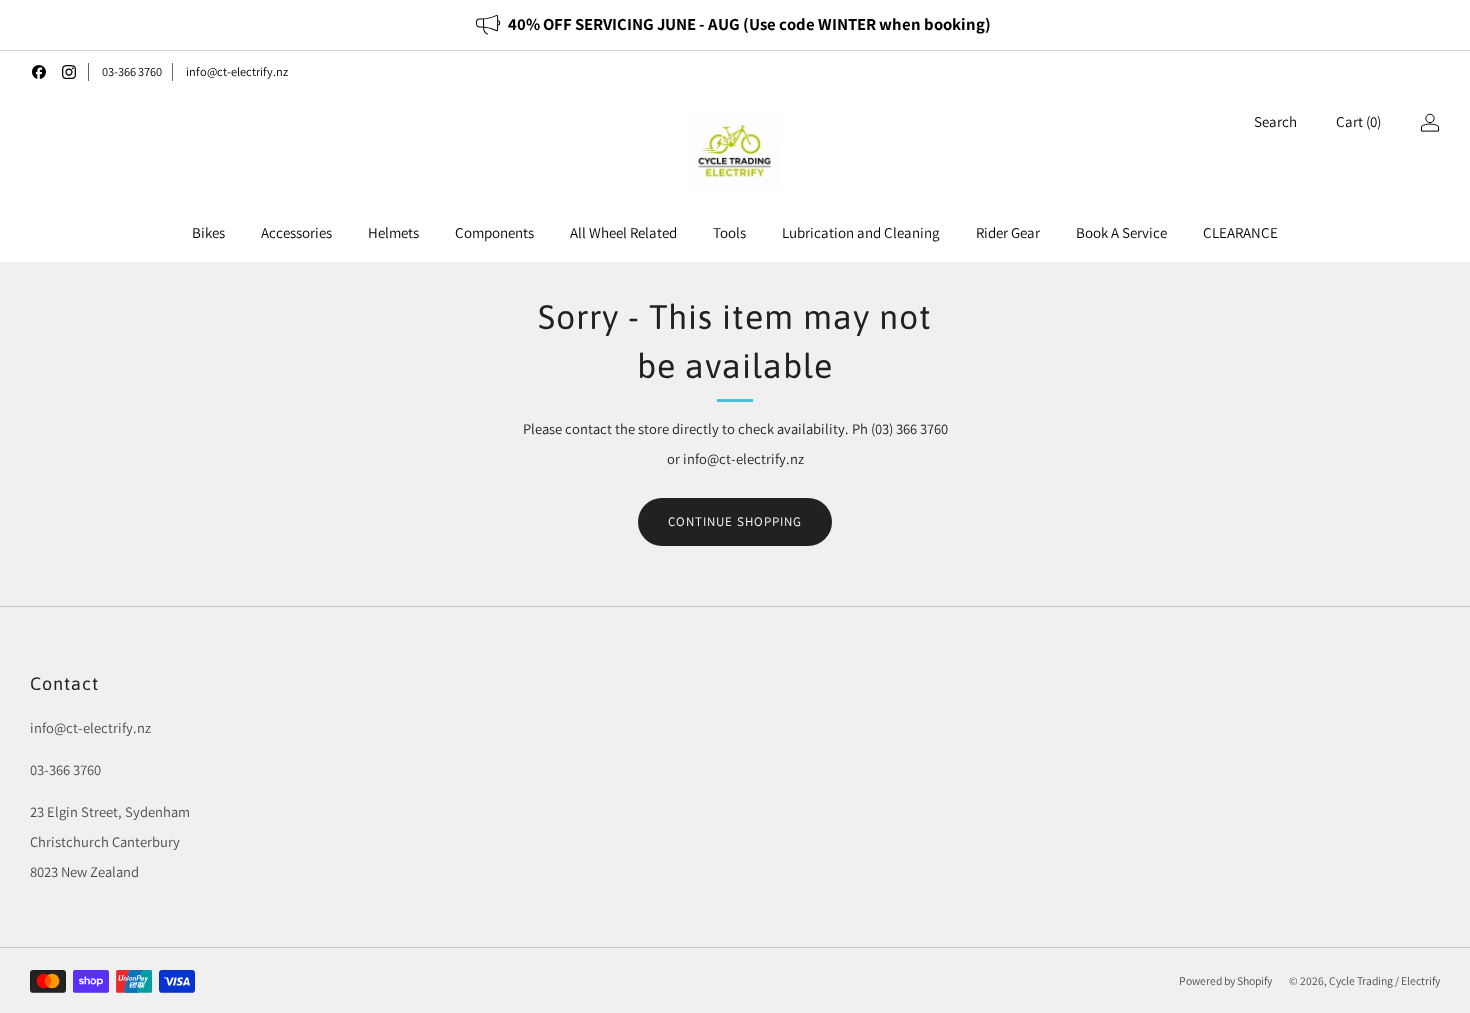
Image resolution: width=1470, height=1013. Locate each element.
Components (494, 232)
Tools (729, 232)
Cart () (1358, 121)
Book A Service (1121, 232)
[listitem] (734, 25)
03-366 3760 (132, 71)
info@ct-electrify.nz (237, 71)
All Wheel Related (623, 232)
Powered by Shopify (1225, 980)
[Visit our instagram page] (69, 72)
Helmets (393, 232)
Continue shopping (735, 521)
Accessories (296, 232)
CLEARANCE (1240, 232)
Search (1275, 121)
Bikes (208, 232)
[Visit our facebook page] (39, 72)
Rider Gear (1008, 232)
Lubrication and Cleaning (861, 232)
